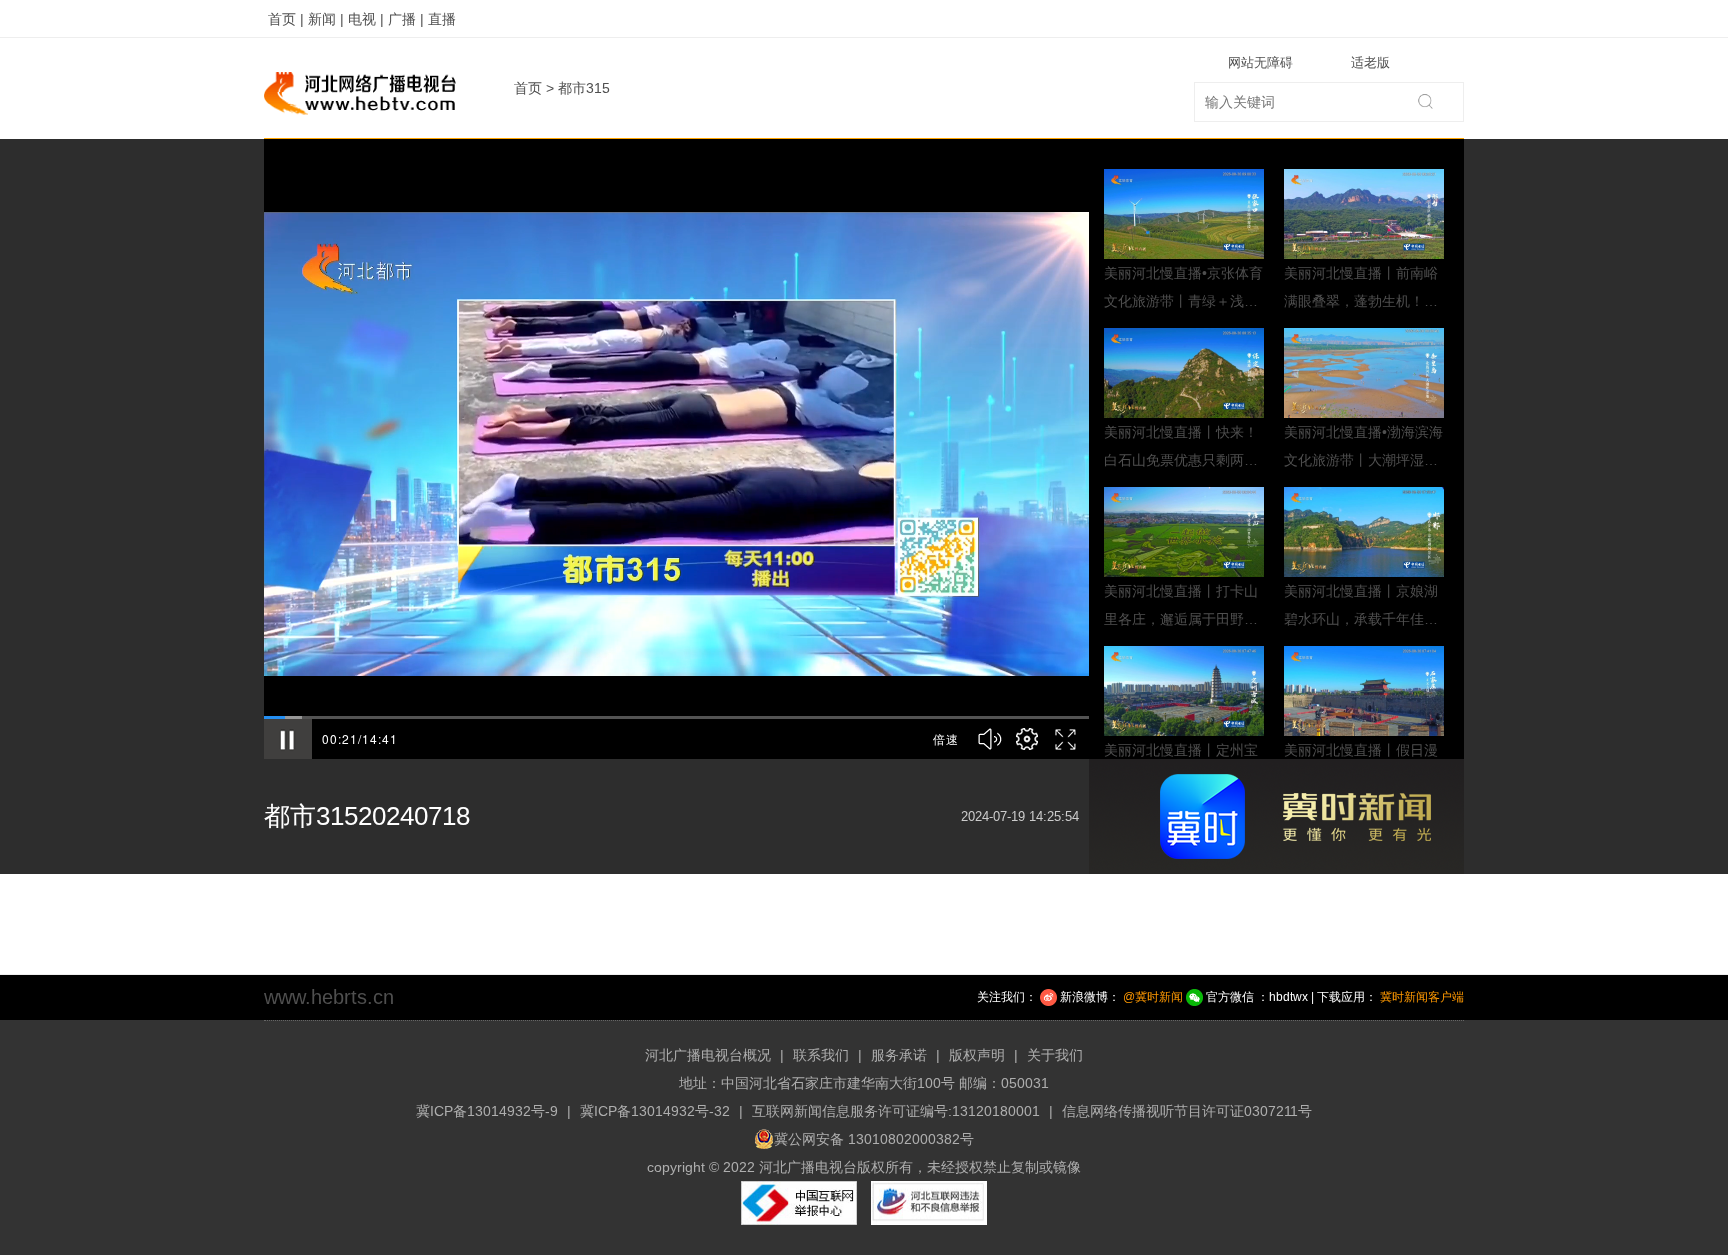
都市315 (584, 88)
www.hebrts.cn (329, 997)
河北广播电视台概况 (708, 1055)
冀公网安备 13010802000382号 (874, 1139)
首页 (528, 88)
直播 (442, 19)
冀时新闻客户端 (1422, 997)
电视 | (366, 19)
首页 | (286, 19)
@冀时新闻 (1153, 997)
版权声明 (977, 1055)
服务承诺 (899, 1055)
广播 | (406, 19)
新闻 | (326, 19)
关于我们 (1055, 1055)
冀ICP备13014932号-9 (487, 1111)
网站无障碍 (1260, 62)
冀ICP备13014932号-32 (655, 1111)
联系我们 (821, 1055)
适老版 (1370, 62)
